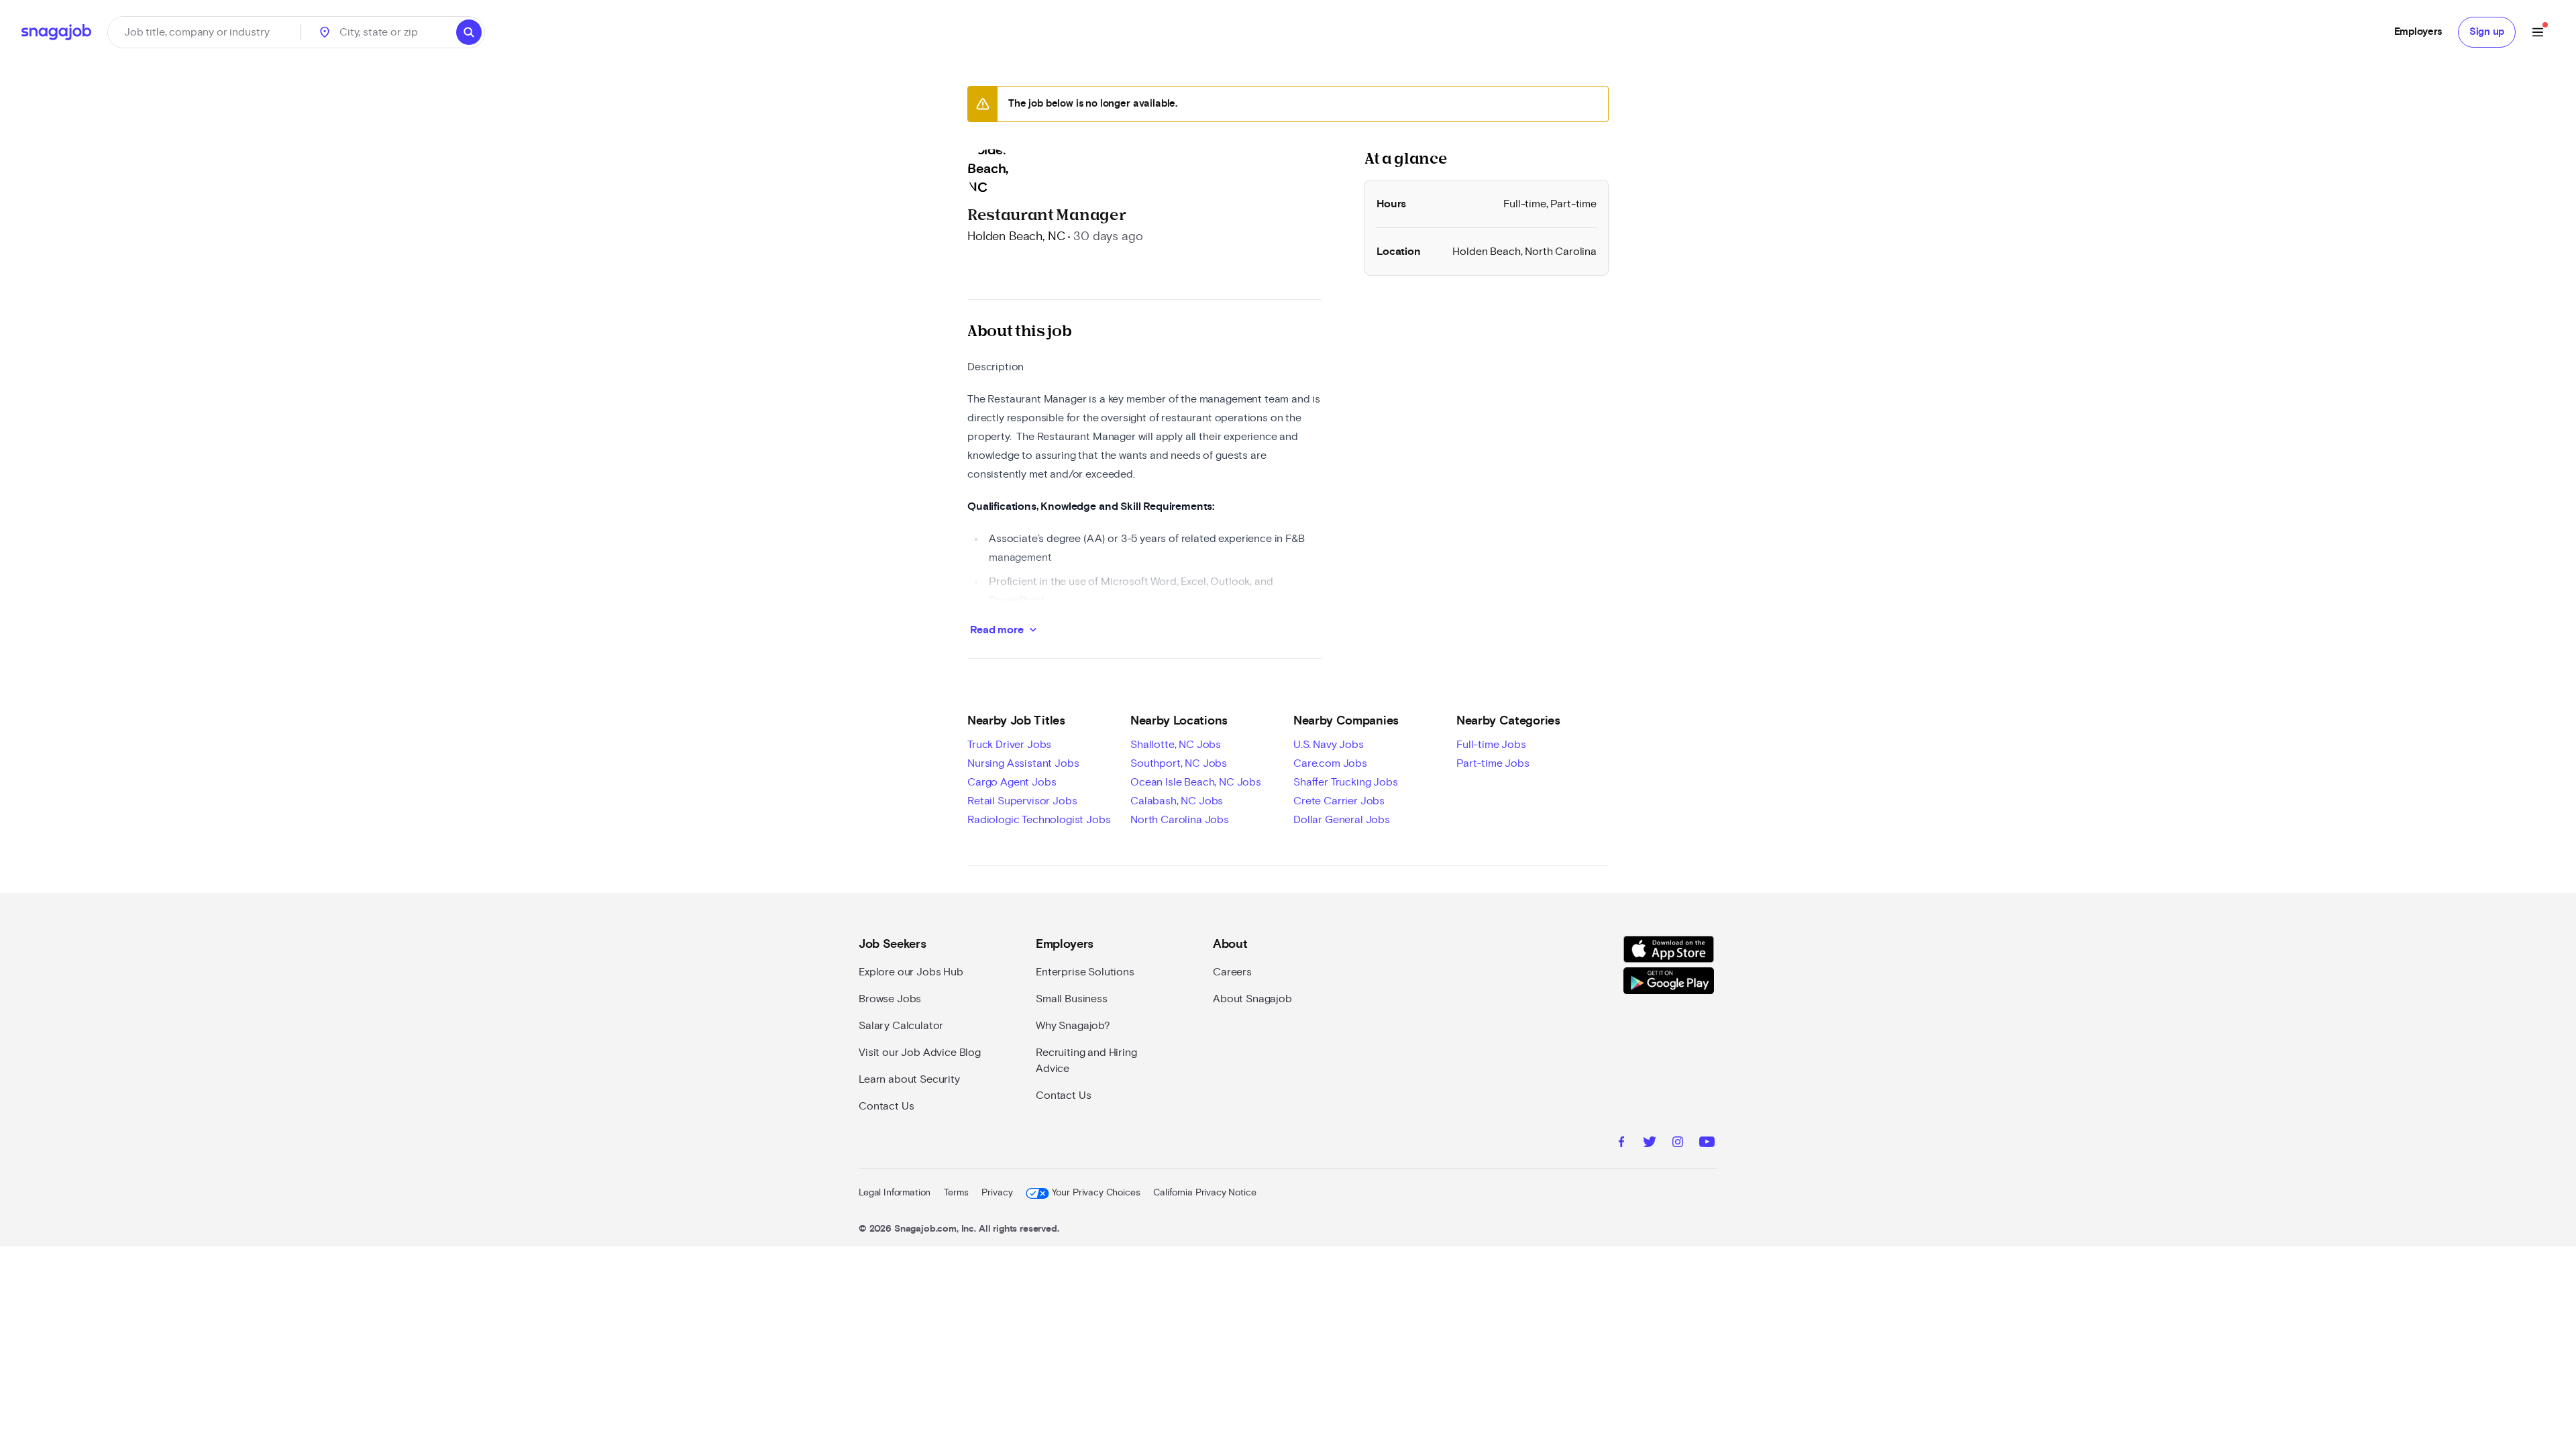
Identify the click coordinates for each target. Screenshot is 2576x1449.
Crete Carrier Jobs (1339, 801)
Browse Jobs (890, 999)
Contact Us (886, 1106)
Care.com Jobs (1330, 763)
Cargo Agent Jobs (1012, 782)
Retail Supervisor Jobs (1022, 801)
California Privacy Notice (1204, 1193)
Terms (956, 1193)
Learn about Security (909, 1079)
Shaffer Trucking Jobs (1346, 782)
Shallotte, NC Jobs (1176, 745)
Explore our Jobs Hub (911, 972)
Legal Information (895, 1193)
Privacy (997, 1193)
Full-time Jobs (1491, 745)
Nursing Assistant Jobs (1023, 763)
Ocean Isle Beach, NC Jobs (1196, 782)
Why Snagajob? (1073, 1026)
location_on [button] (325, 32)
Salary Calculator (901, 1026)
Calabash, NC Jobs (1177, 801)
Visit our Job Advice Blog (920, 1053)
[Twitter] (1650, 1144)
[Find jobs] (469, 32)
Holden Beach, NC (1016, 237)
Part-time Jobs (1493, 763)
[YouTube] (1707, 1144)
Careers (1232, 972)
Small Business (1072, 999)
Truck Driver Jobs (1009, 745)
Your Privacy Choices (1096, 1193)
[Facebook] (1621, 1144)
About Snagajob (1252, 999)
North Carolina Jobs (1180, 820)
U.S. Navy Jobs (1329, 745)
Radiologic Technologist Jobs (1039, 820)
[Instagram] (1678, 1144)
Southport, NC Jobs (1179, 763)
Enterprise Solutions (1085, 972)
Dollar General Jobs (1342, 820)
